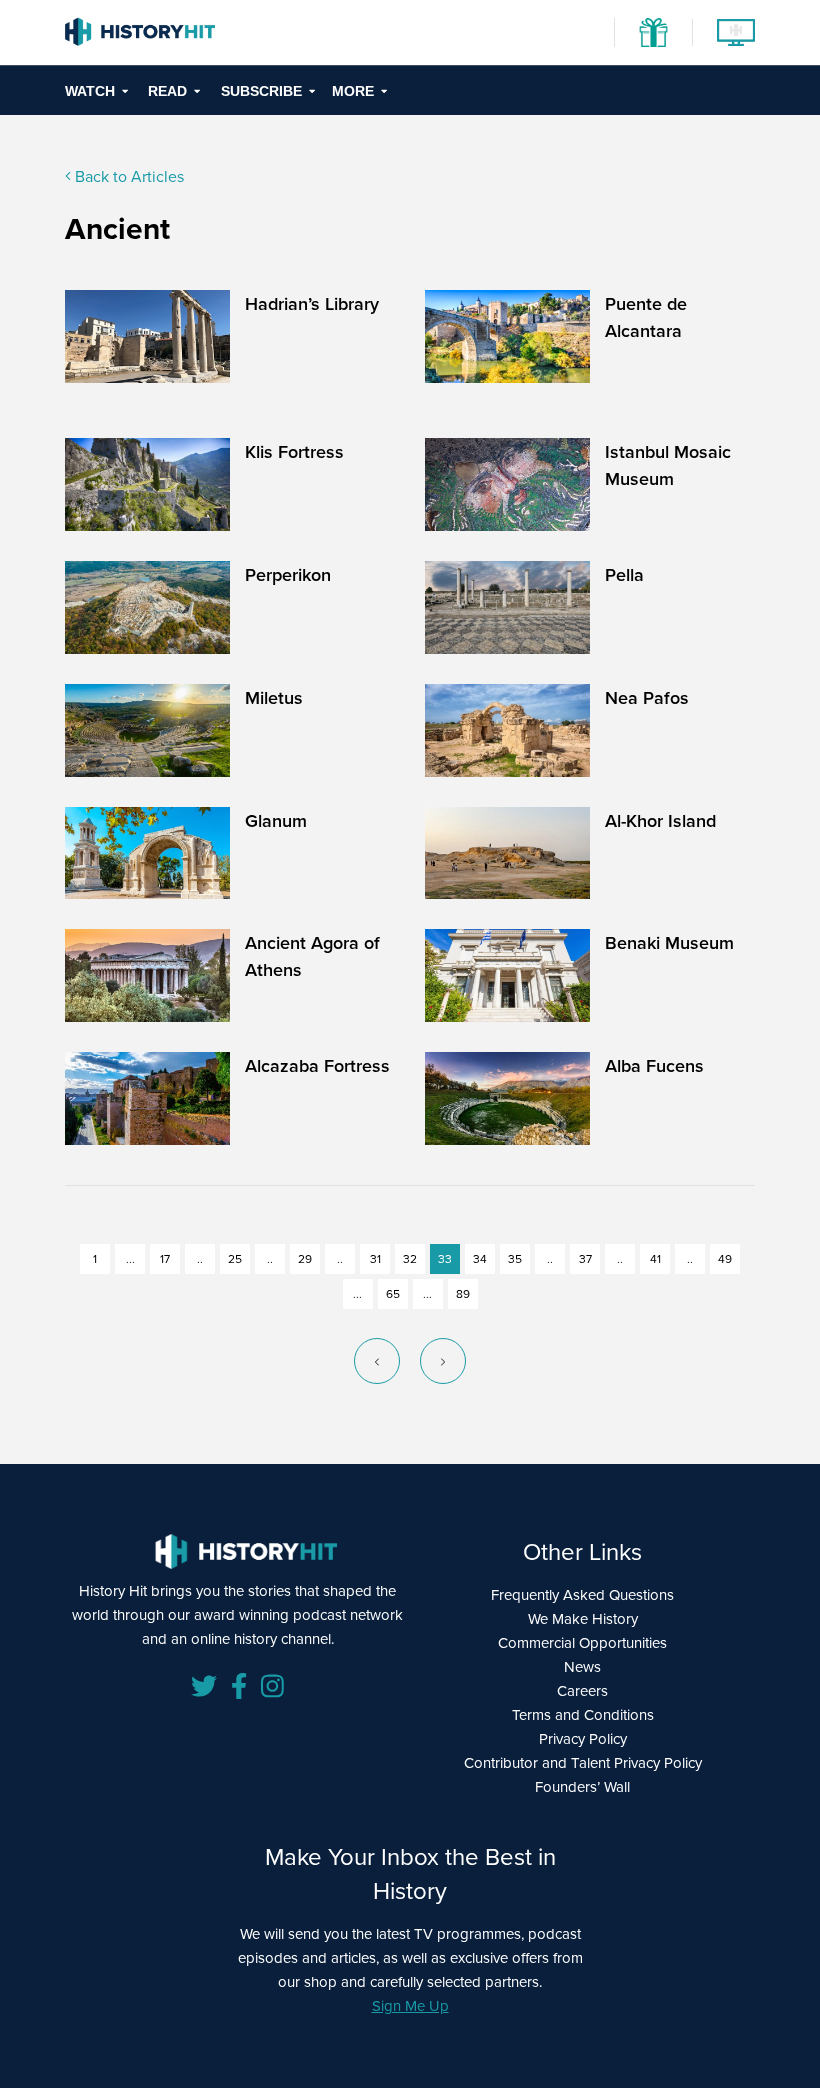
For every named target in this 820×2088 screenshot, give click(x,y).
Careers (582, 1690)
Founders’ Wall (582, 1786)
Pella (624, 574)
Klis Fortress (294, 451)
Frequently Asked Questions (582, 1594)
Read (167, 91)
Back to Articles (127, 176)
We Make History (583, 1618)
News (582, 1666)
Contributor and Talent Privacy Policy (583, 1762)
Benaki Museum (669, 942)
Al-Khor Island (660, 820)
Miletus (274, 697)
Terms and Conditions (583, 1714)
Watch (90, 91)
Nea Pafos (647, 697)
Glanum (276, 820)
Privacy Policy (583, 1738)
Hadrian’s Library (312, 303)
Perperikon (288, 574)
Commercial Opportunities (582, 1642)
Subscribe (261, 91)
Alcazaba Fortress (317, 1065)
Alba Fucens (654, 1065)
